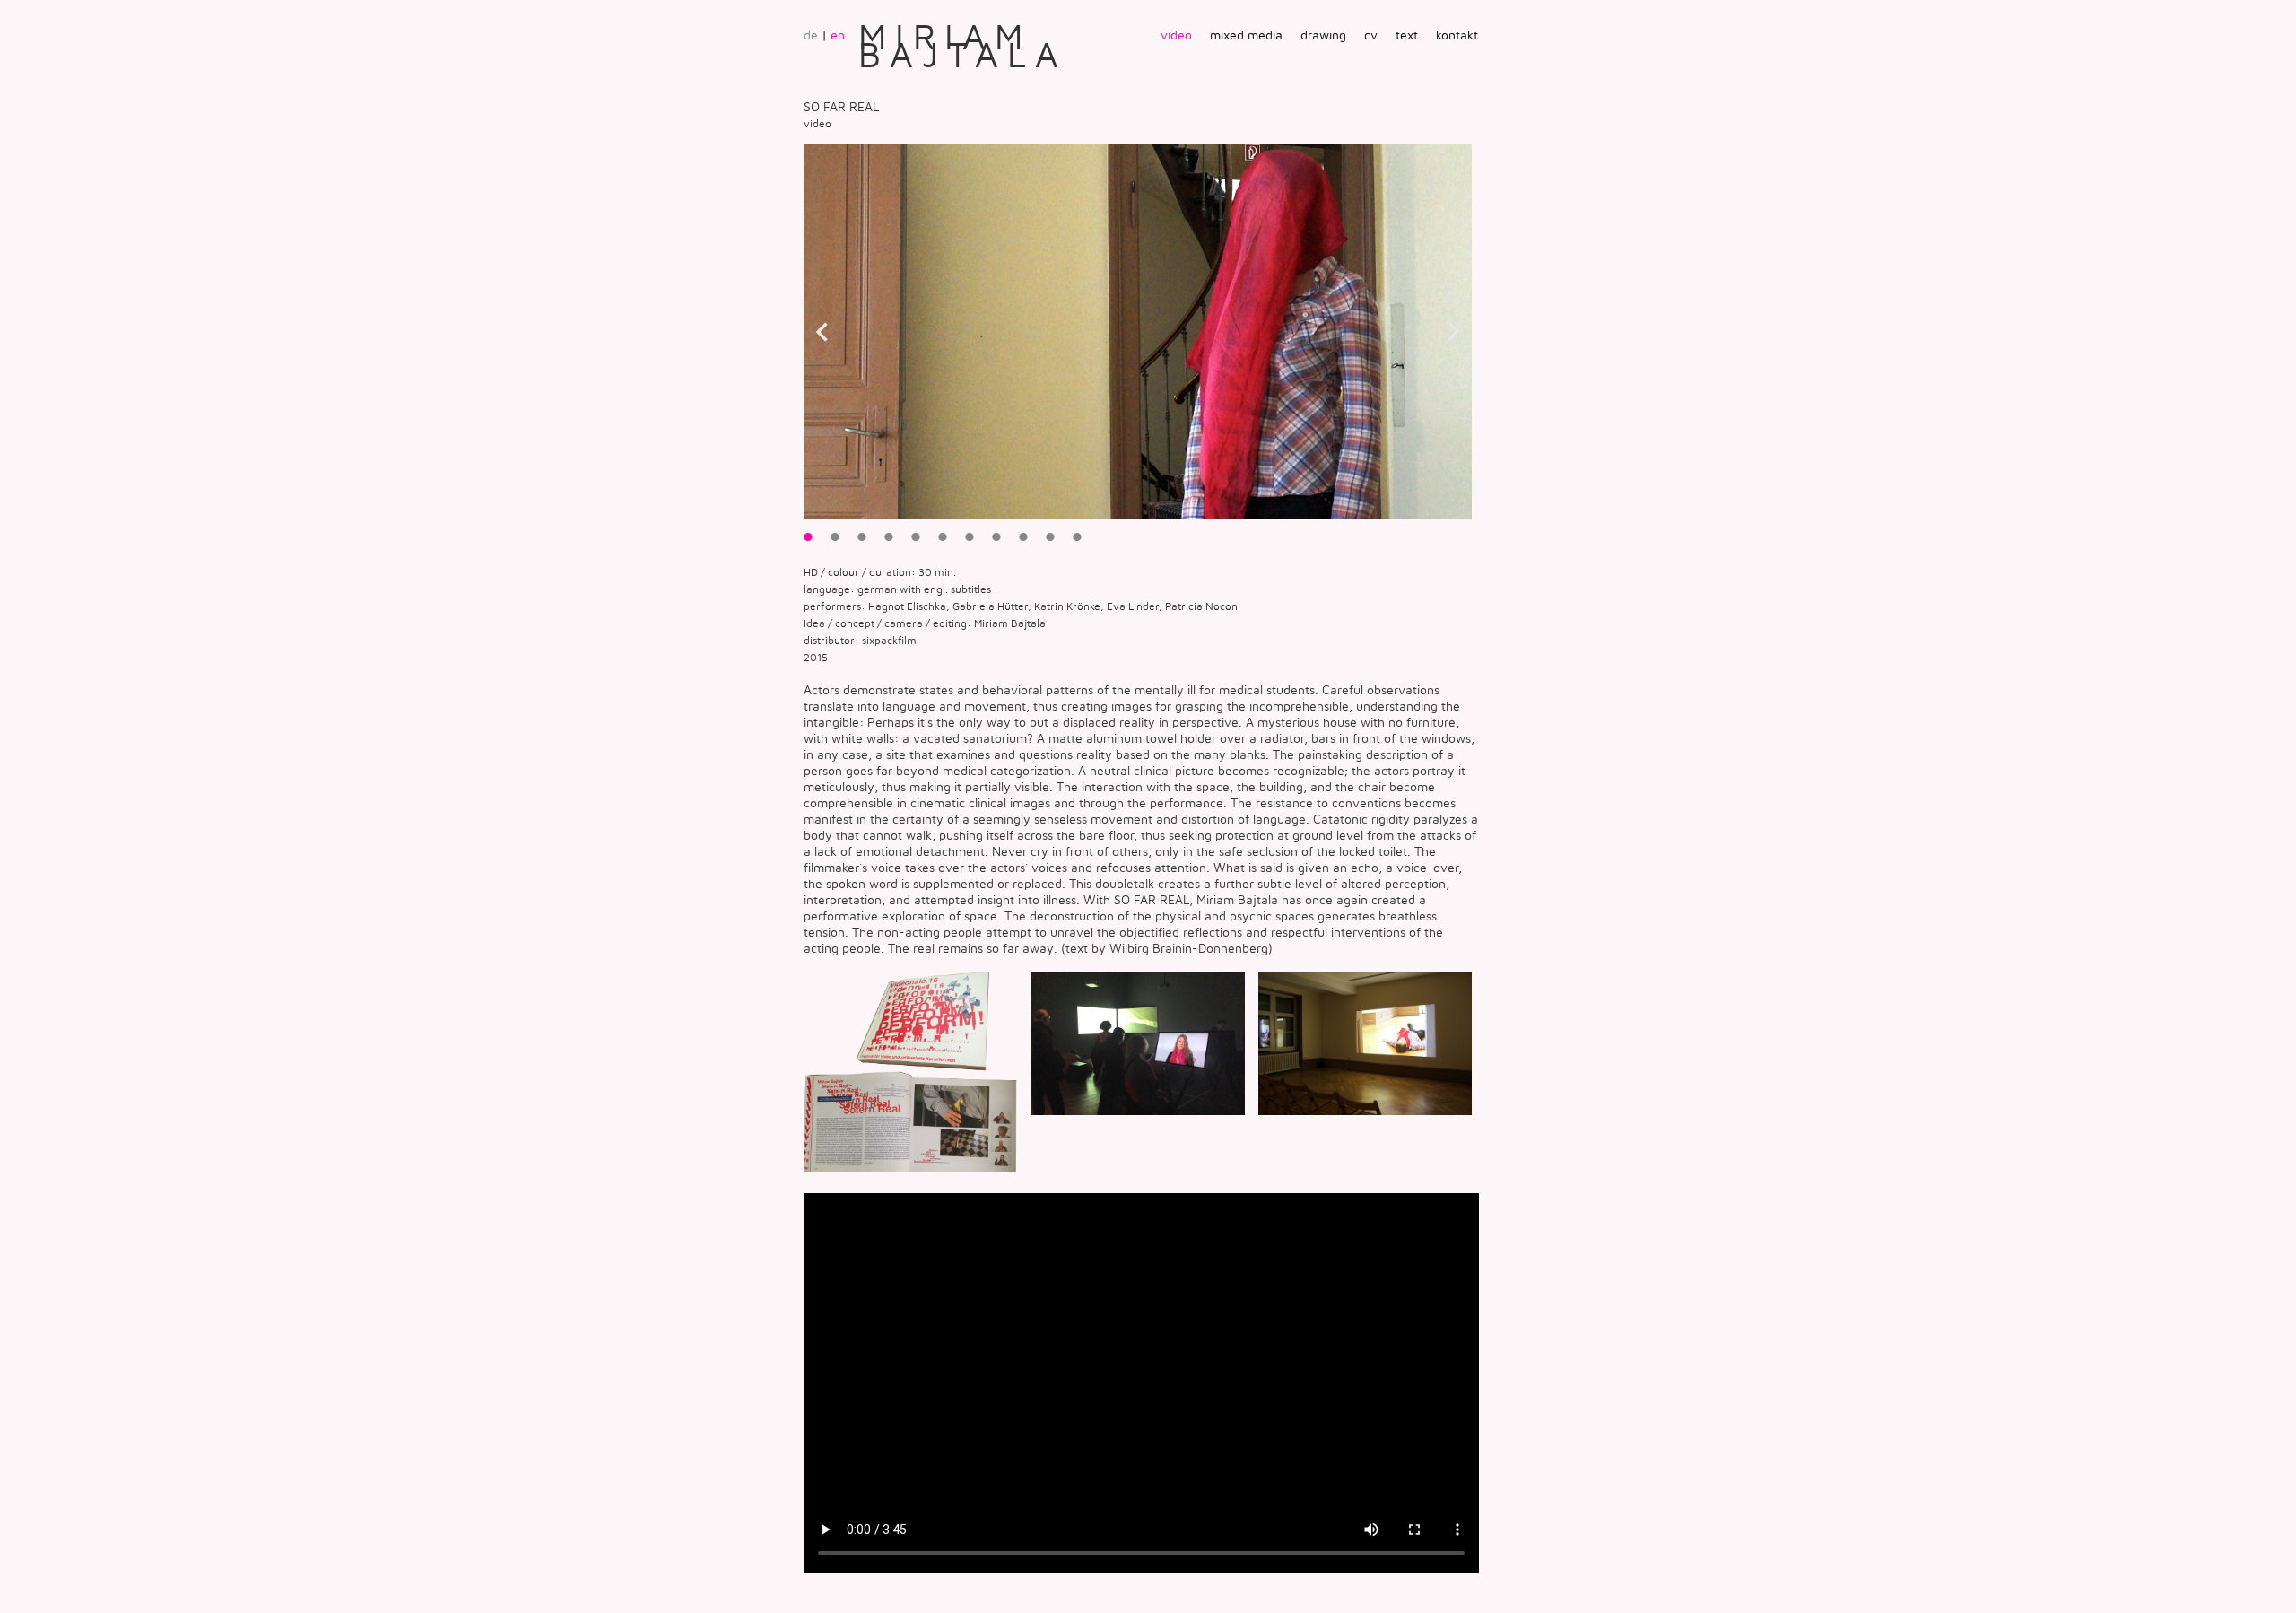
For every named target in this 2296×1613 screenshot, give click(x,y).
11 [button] (1077, 536)
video (1176, 35)
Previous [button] (822, 332)
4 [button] (889, 536)
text (1407, 35)
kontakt (1457, 35)
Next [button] (1454, 332)
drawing (1323, 35)
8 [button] (996, 536)
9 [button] (1023, 536)
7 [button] (970, 536)
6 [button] (943, 536)
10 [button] (1050, 536)
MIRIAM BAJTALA (963, 44)
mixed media (1246, 35)
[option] (1138, 331)
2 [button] (835, 536)
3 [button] (862, 536)
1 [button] (808, 536)
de (811, 35)
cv (1371, 35)
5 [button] (916, 536)
